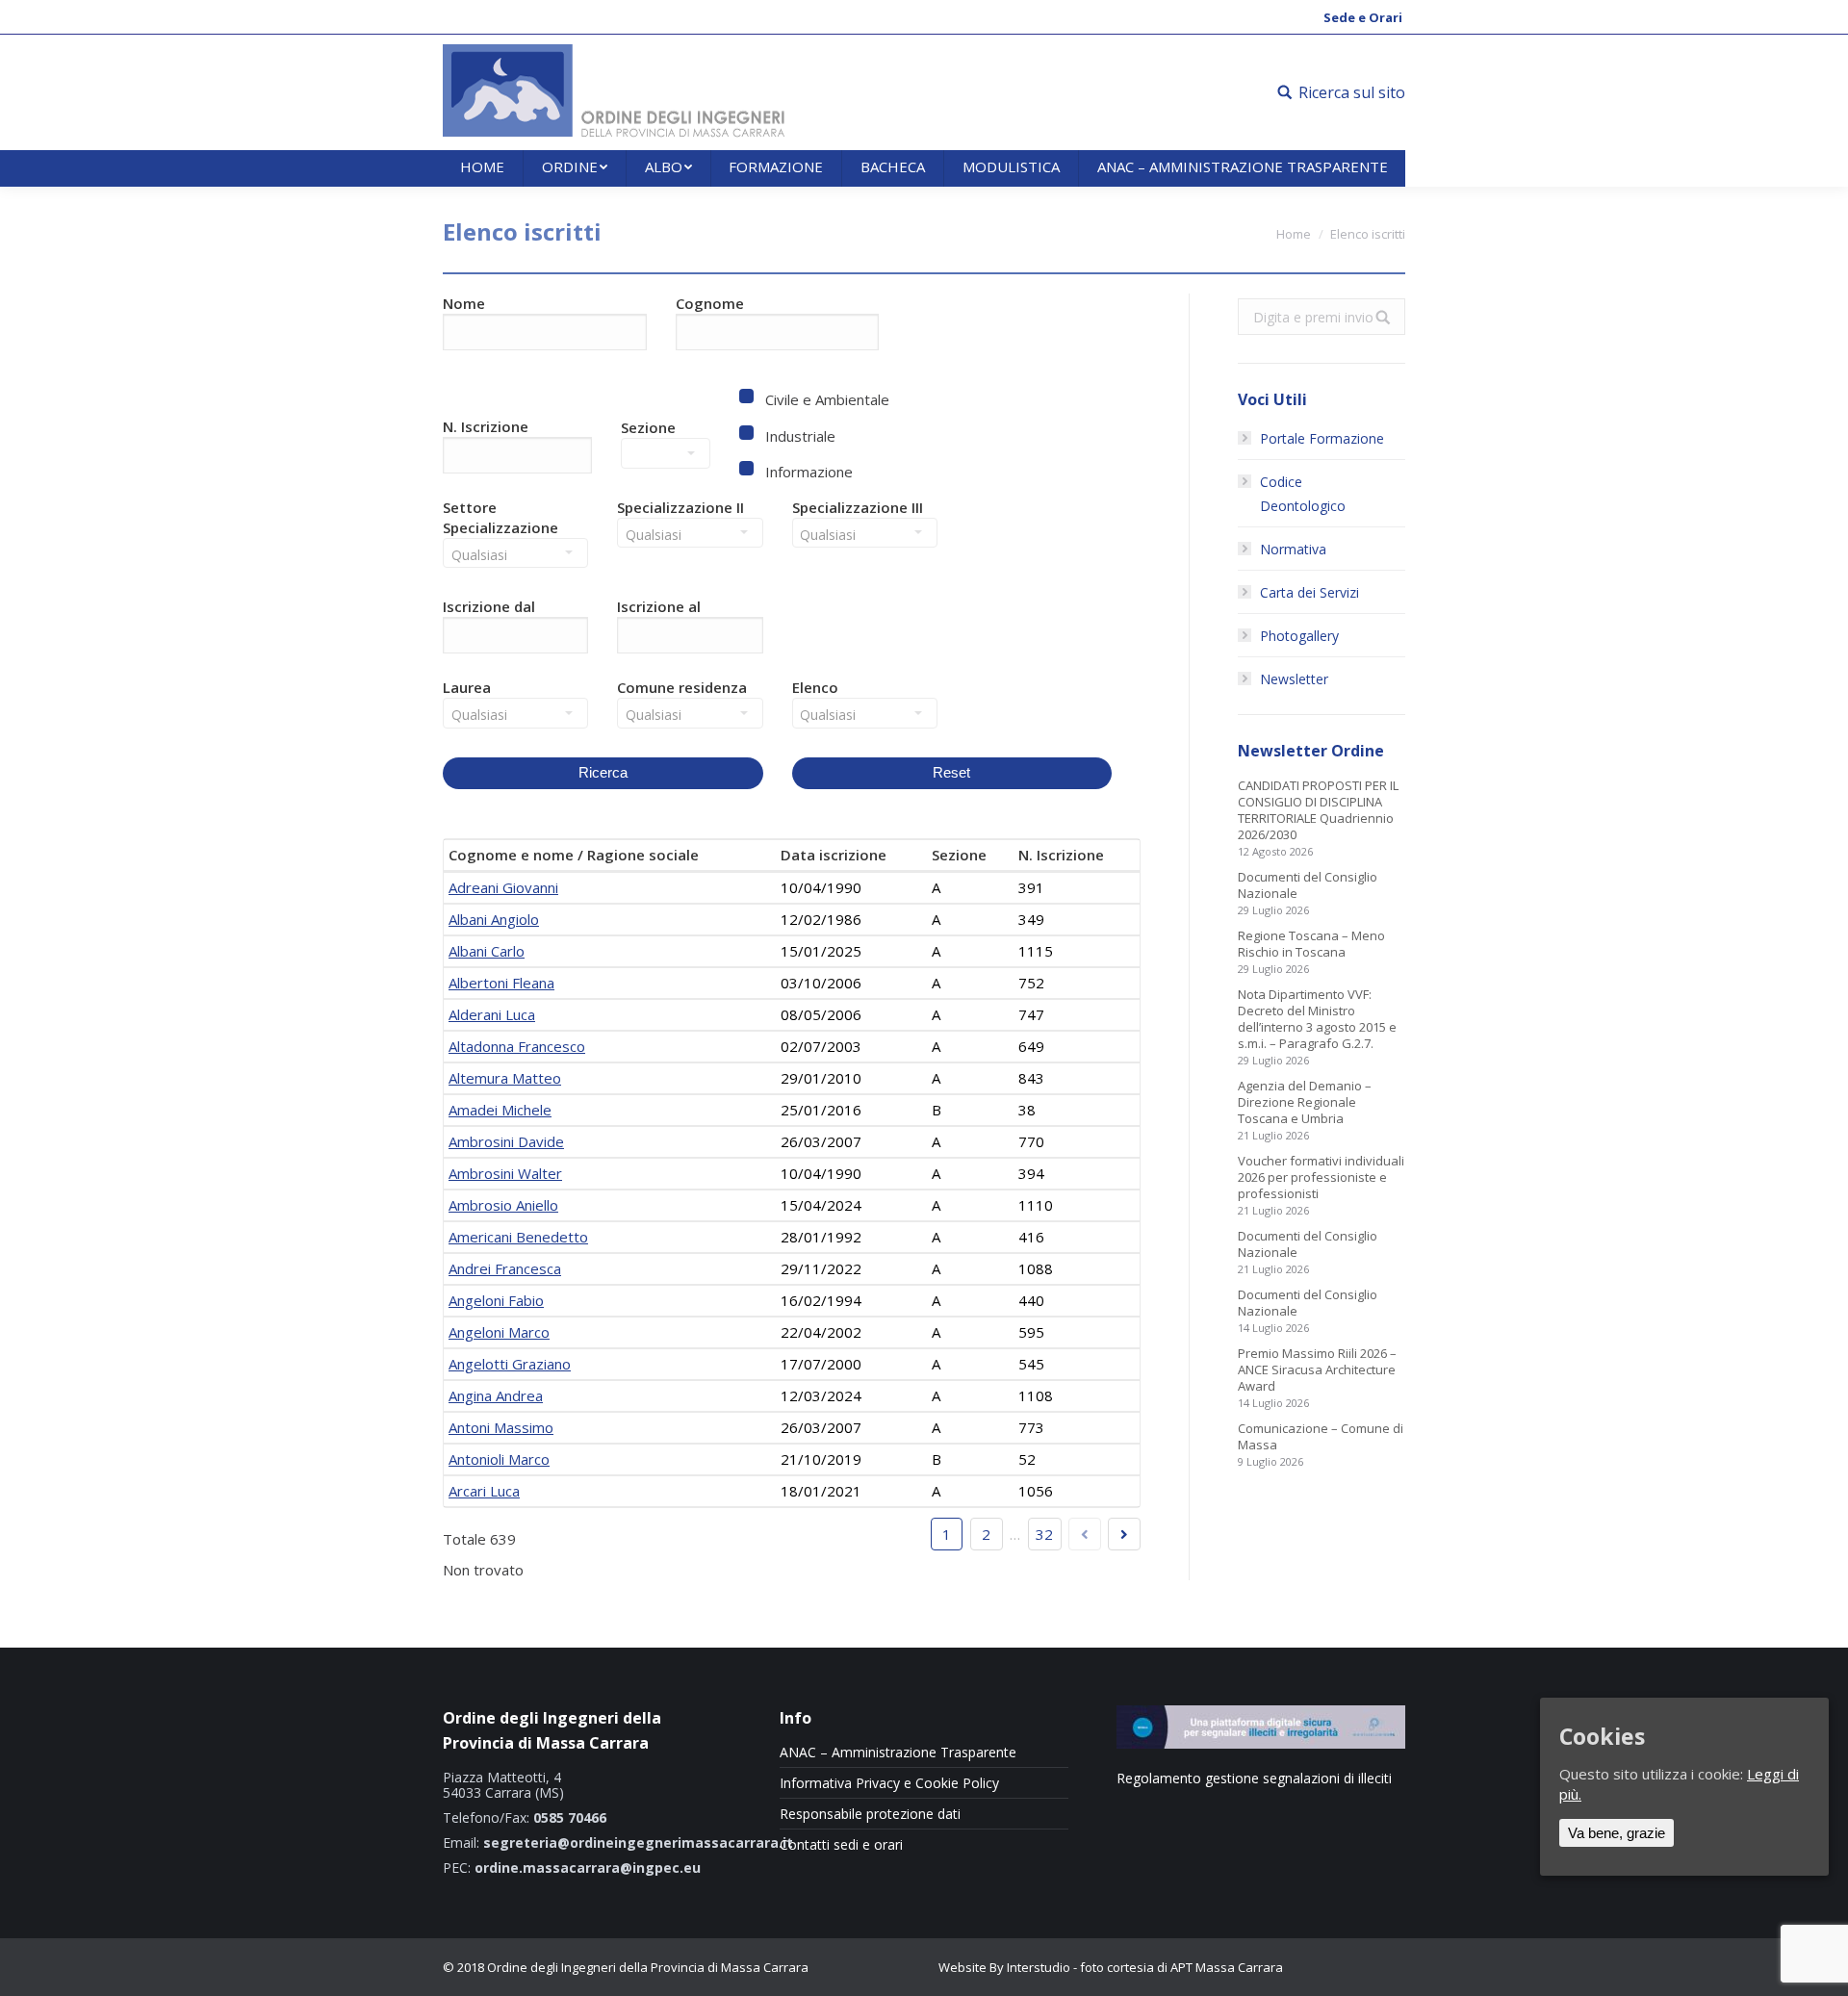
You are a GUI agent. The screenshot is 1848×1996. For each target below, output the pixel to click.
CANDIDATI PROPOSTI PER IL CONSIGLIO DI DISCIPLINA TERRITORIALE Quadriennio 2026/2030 (1318, 810)
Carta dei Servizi (1309, 592)
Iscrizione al (659, 606)
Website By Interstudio (1004, 1967)
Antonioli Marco (499, 1459)
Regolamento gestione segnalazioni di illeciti (1254, 1778)
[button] (523, 640)
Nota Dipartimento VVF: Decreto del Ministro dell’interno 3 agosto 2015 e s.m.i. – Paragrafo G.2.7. (1317, 1019)
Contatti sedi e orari (841, 1845)
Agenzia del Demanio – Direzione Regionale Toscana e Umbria (1305, 1102)
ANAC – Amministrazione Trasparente (898, 1753)
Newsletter (1294, 679)
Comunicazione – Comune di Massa (1321, 1437)
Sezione (648, 427)
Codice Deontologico (1303, 494)
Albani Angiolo (494, 919)
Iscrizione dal (489, 606)
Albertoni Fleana (501, 983)
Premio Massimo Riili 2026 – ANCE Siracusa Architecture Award (1317, 1370)
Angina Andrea (496, 1395)
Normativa (1293, 549)
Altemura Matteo (505, 1078)
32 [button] (1044, 1534)
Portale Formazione (1322, 438)
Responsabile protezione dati (870, 1814)
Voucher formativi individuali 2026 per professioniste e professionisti (1321, 1177)
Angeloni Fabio (496, 1300)
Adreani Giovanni (503, 887)
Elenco (815, 687)
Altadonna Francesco (517, 1046)
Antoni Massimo (501, 1427)
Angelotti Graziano (510, 1364)
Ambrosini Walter (505, 1173)
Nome (464, 303)
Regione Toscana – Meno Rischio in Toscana (1311, 944)
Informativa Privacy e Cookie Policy (889, 1783)
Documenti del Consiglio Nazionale (1308, 885)
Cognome (710, 303)
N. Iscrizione (486, 426)
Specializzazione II (680, 507)
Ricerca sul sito (1352, 92)
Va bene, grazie (1617, 1834)
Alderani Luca (492, 1014)
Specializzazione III (858, 507)
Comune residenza (682, 687)
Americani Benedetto (518, 1237)
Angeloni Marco (499, 1332)
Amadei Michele (500, 1110)
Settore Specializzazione (500, 517)
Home (1294, 234)
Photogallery (1299, 636)
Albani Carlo (487, 951)
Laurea (467, 687)
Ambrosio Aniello (503, 1205)
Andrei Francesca (505, 1268)
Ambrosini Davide (506, 1141)
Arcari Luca (484, 1491)
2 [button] (986, 1534)
